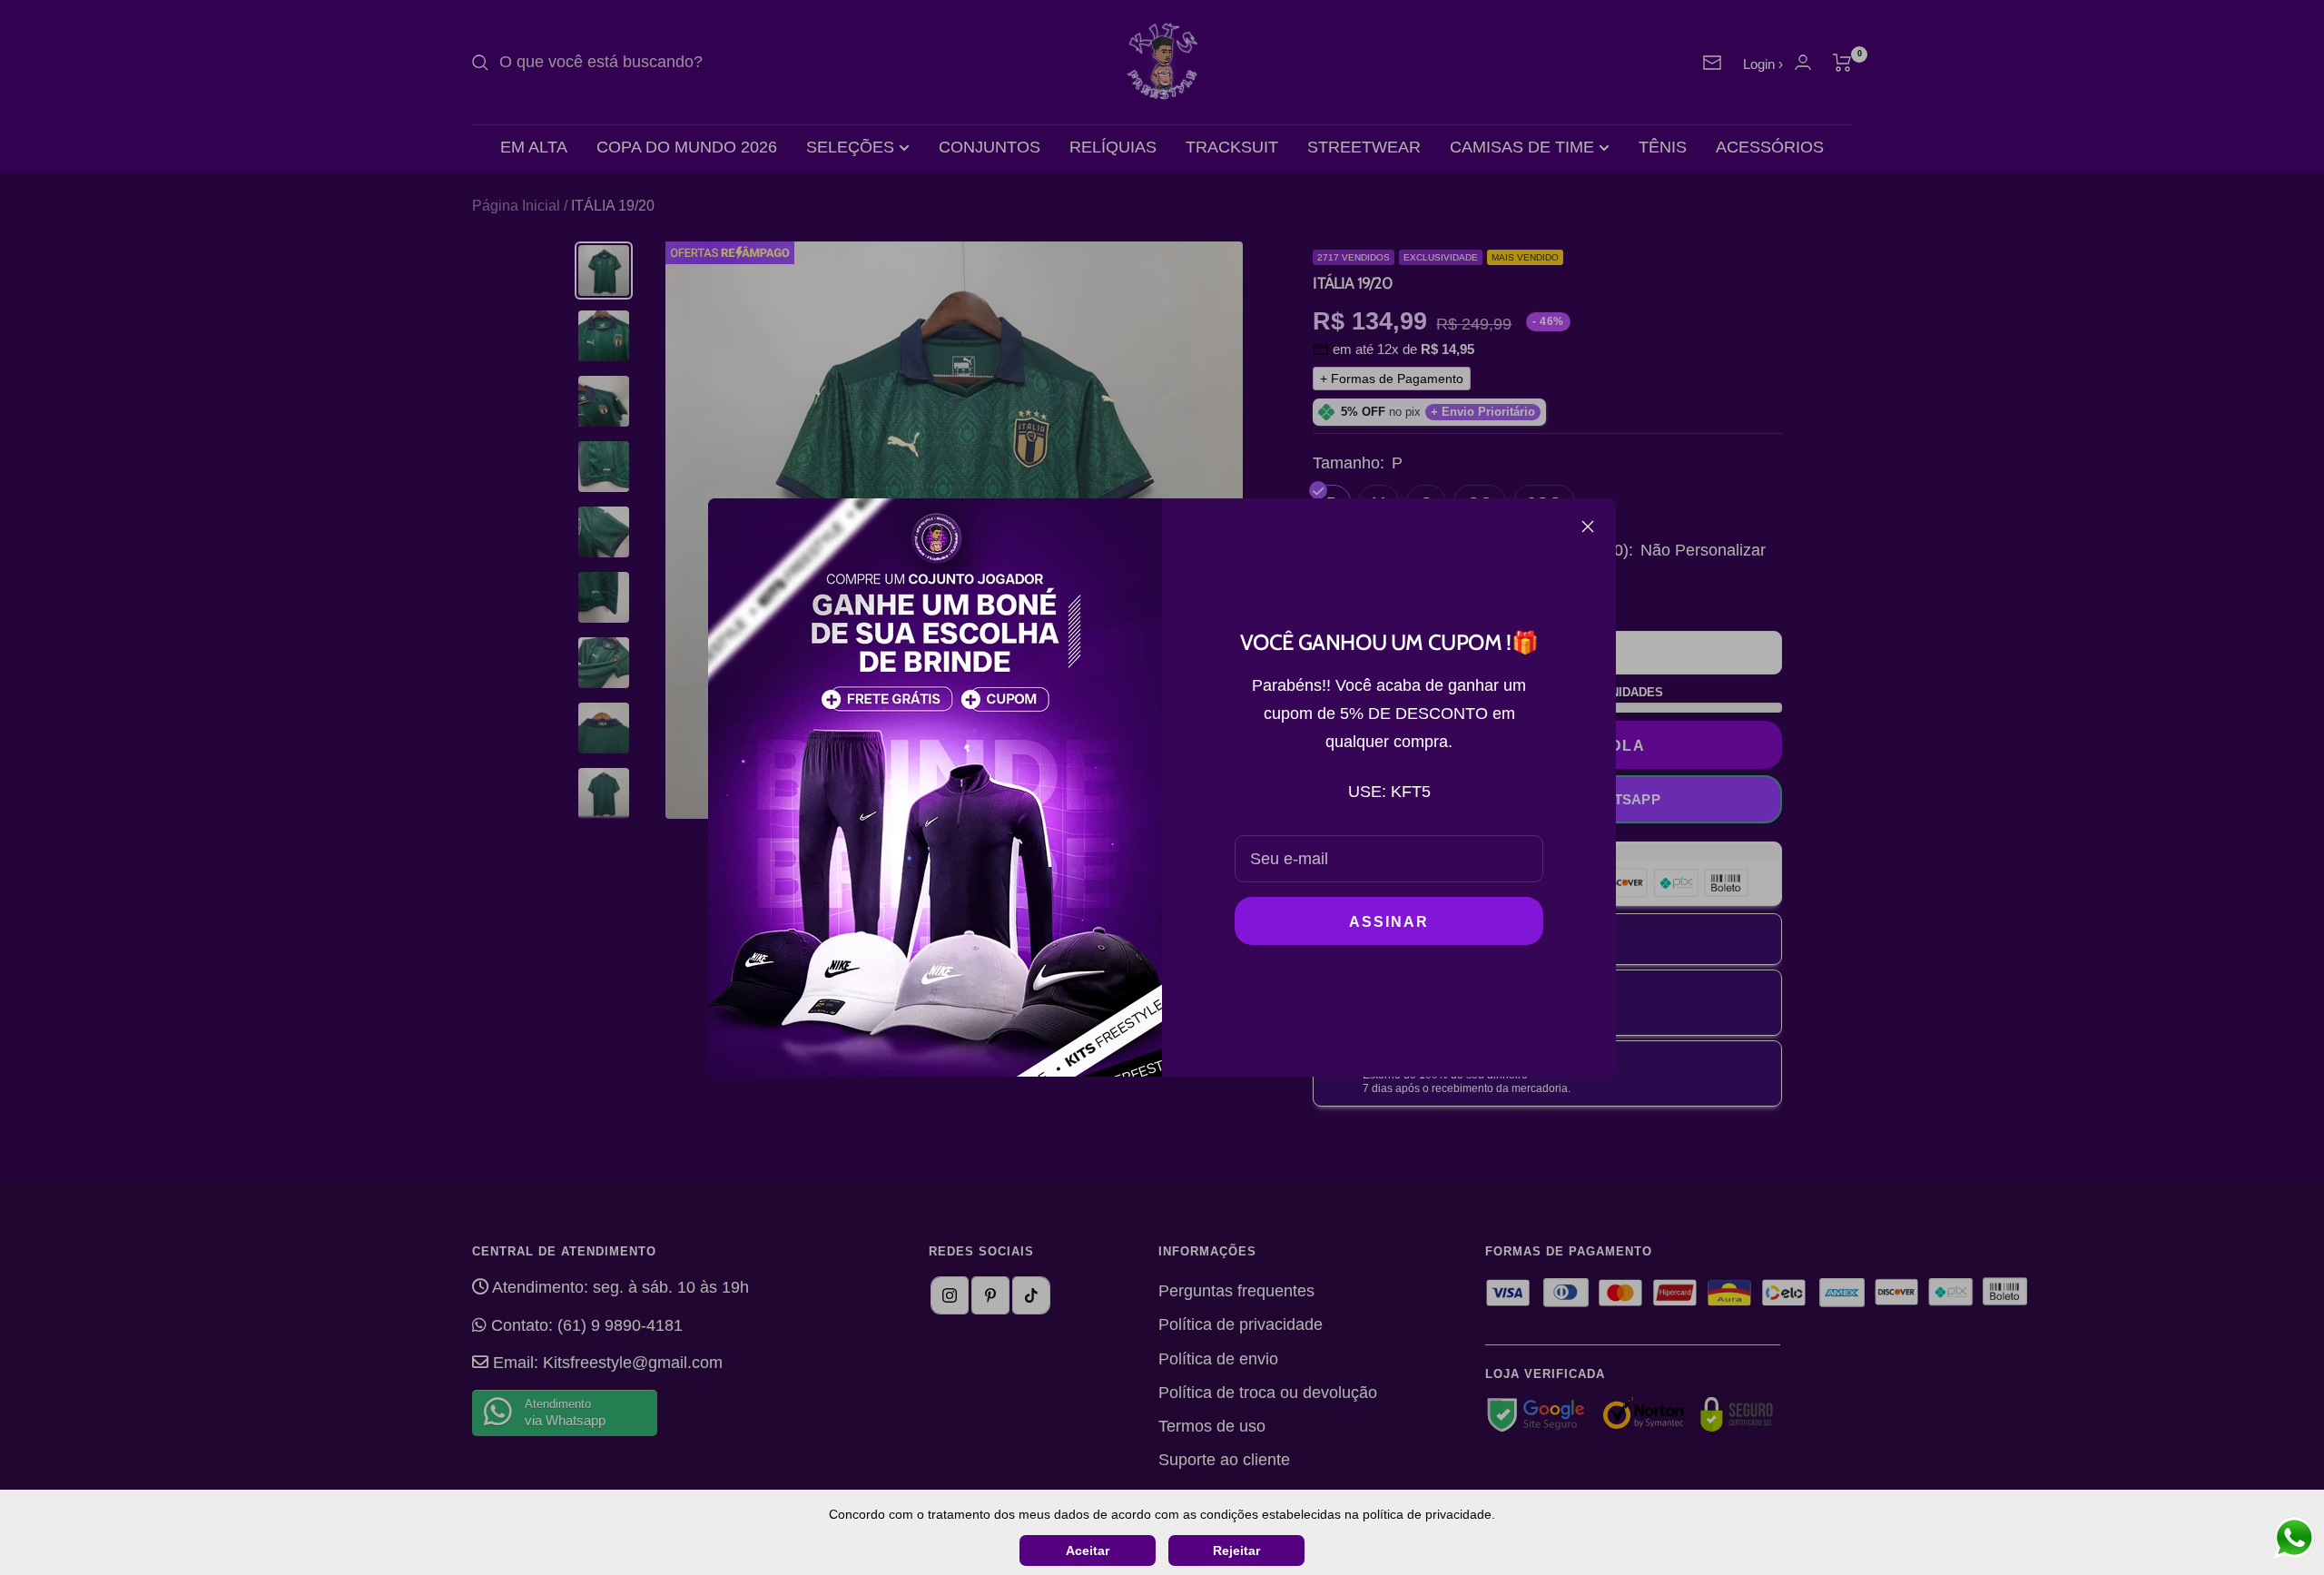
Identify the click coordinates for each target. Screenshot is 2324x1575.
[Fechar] (1588, 527)
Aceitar (1088, 1550)
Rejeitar (1236, 1550)
